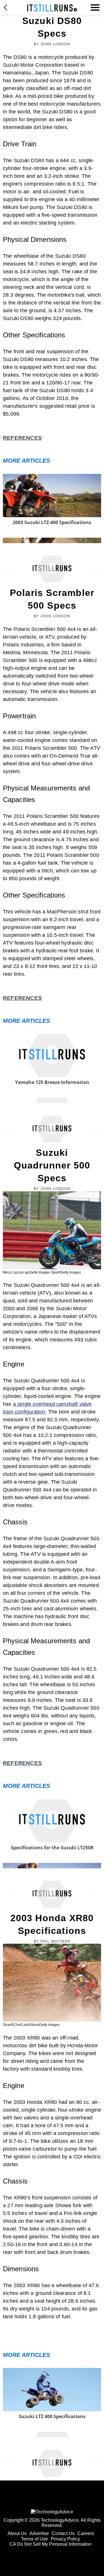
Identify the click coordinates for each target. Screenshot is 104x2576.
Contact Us (63, 2533)
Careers (86, 2533)
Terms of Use (35, 2539)
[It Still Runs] (52, 8)
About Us (17, 2533)
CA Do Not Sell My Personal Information (51, 2544)
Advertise (39, 2533)
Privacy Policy (65, 2539)
